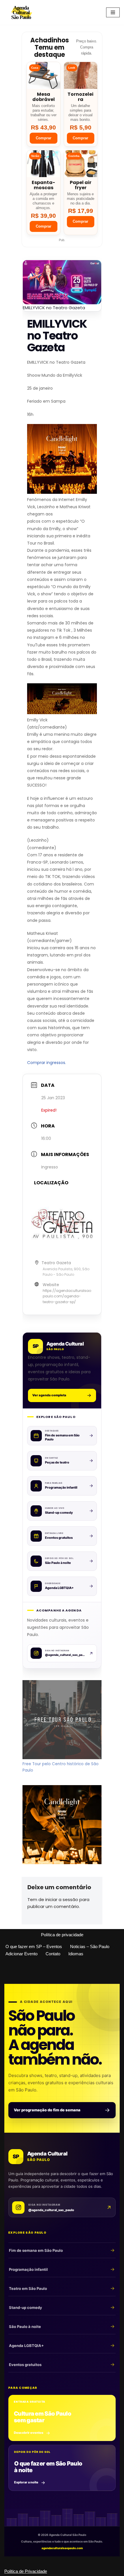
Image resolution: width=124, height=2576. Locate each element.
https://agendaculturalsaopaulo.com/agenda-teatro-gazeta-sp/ (67, 1296)
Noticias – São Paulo (90, 1946)
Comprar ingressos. (47, 1063)
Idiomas (76, 1954)
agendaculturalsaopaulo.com (62, 2548)
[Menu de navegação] (113, 12)
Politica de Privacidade (26, 2571)
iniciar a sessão (62, 1899)
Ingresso (50, 1167)
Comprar (44, 138)
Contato (53, 1954)
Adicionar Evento (21, 1954)
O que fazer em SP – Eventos (34, 1946)
